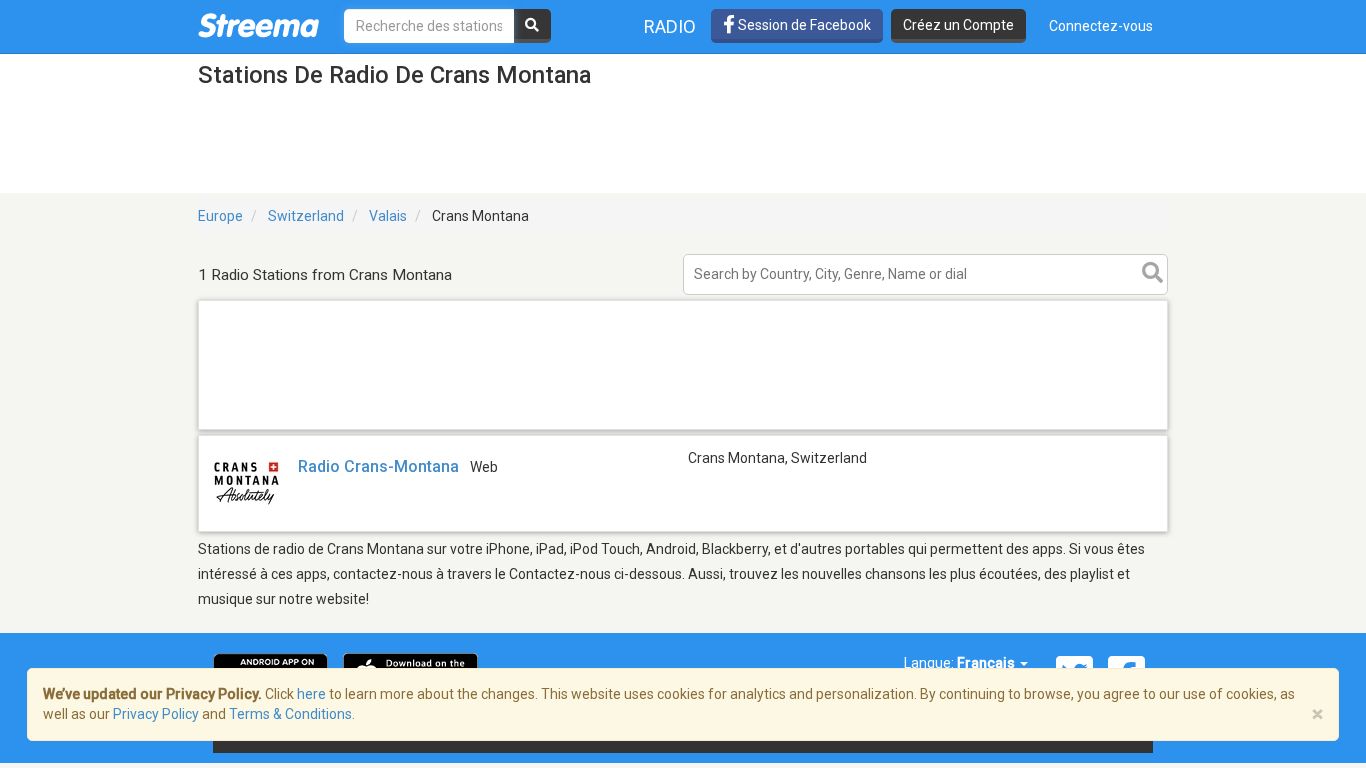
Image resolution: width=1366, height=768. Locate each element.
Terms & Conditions (290, 714)
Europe (220, 216)
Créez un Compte (958, 25)
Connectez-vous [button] (1101, 26)
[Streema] (258, 25)
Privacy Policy (156, 714)
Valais (388, 216)
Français (987, 663)
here (311, 694)
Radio (670, 26)
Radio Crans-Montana (378, 466)
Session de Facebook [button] (803, 25)
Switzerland (306, 216)
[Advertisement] (683, 428)
